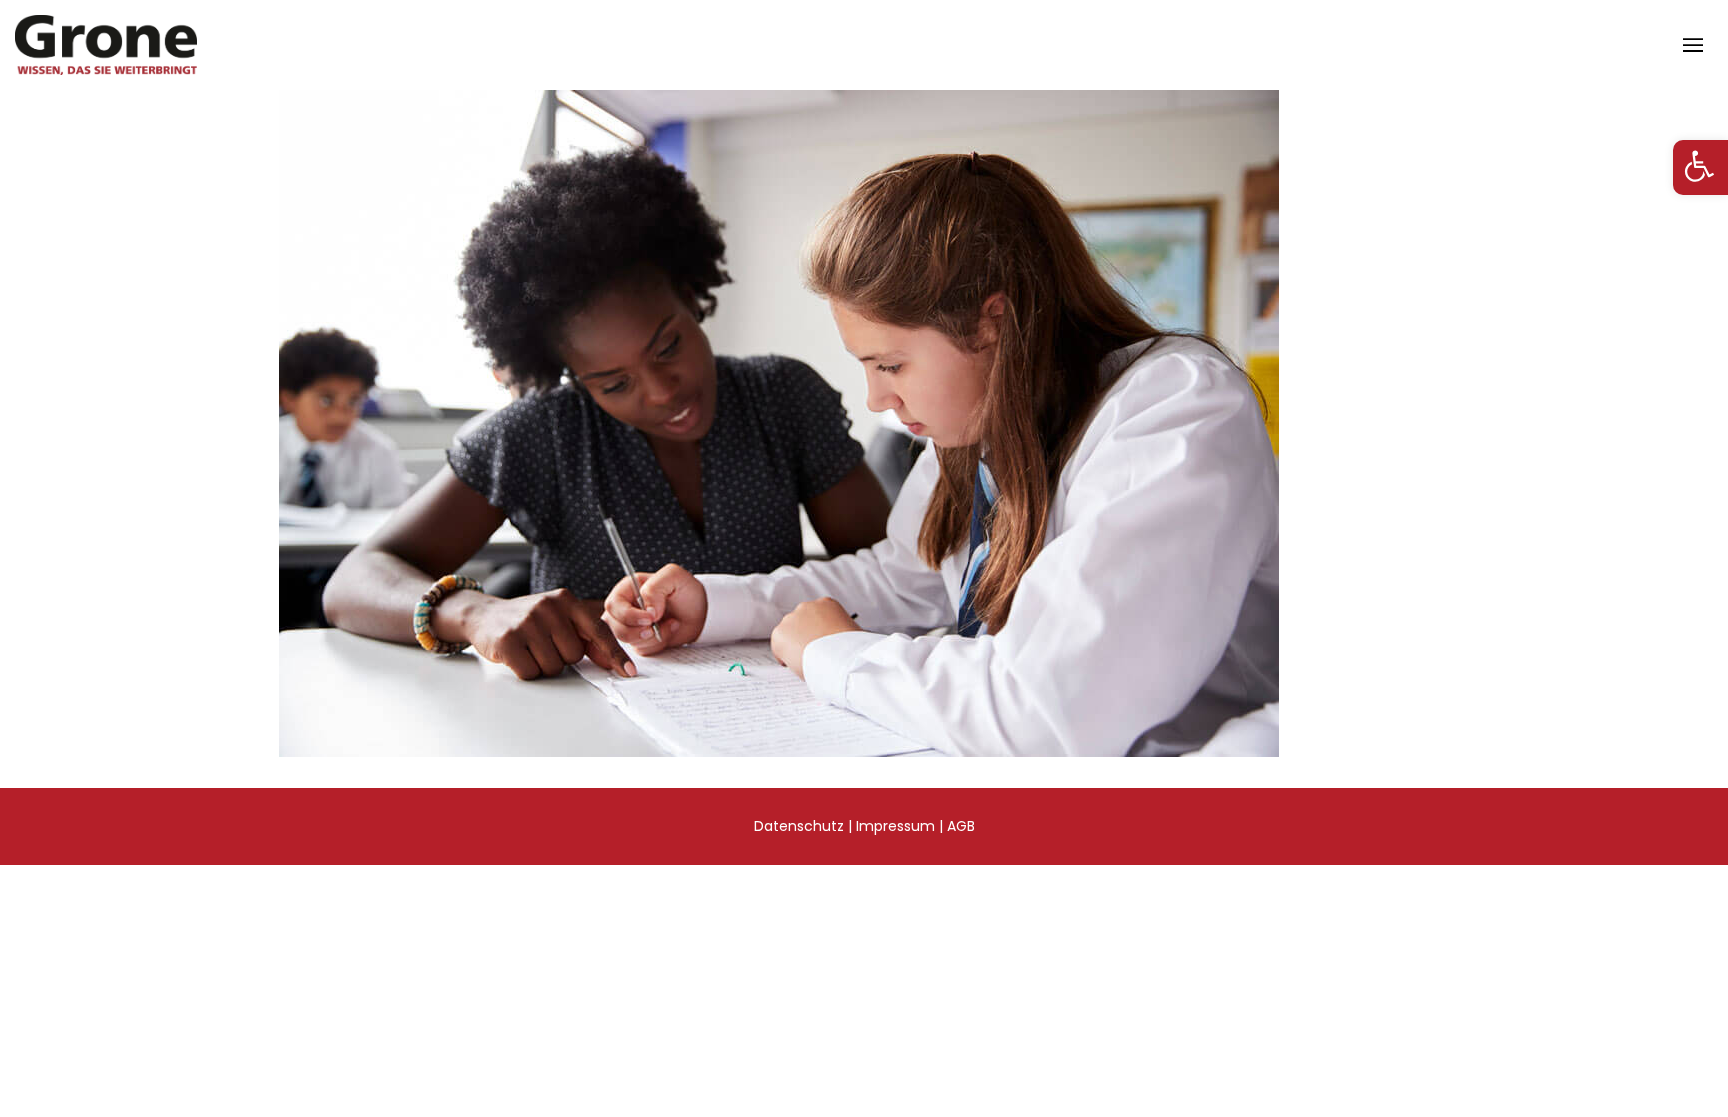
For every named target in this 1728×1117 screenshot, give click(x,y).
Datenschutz (799, 826)
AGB (961, 826)
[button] (1700, 167)
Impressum (895, 826)
